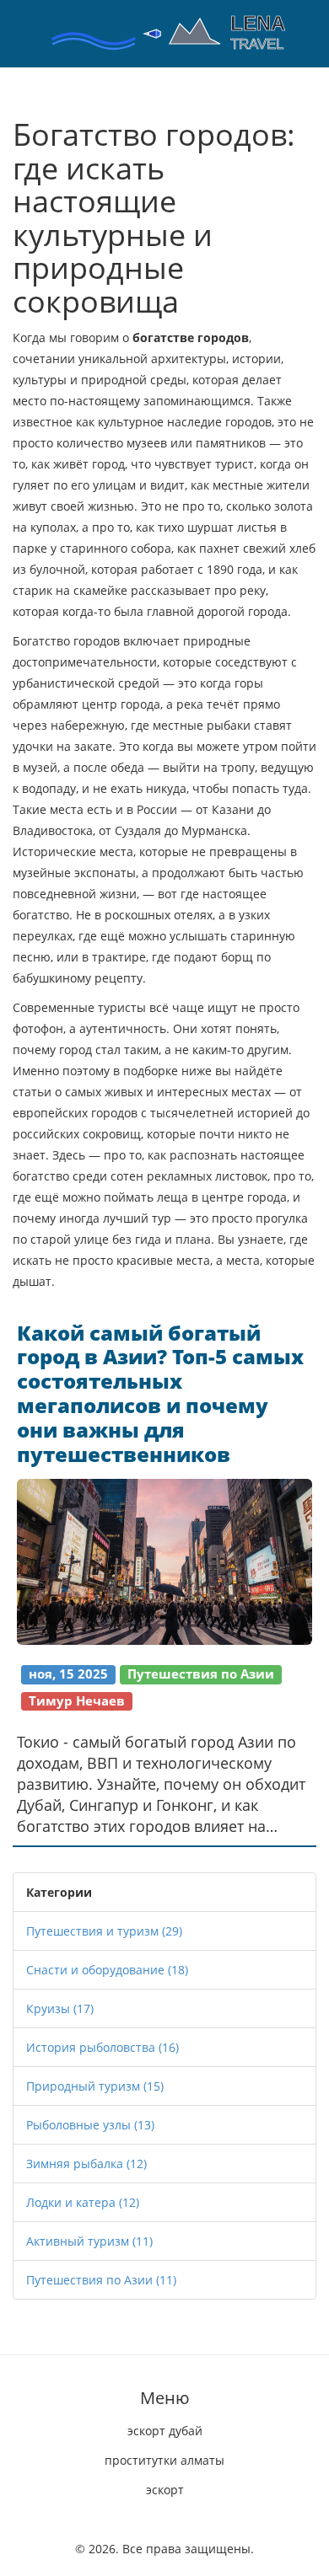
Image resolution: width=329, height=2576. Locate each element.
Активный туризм (89, 2241)
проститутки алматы (164, 2460)
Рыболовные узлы (90, 2125)
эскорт (165, 2490)
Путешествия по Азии (101, 2280)
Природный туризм (95, 2086)
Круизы (60, 2008)
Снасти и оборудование (107, 1970)
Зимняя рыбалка (86, 2164)
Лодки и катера (83, 2202)
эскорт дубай (165, 2431)
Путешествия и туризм (104, 1931)
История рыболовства (102, 2047)
